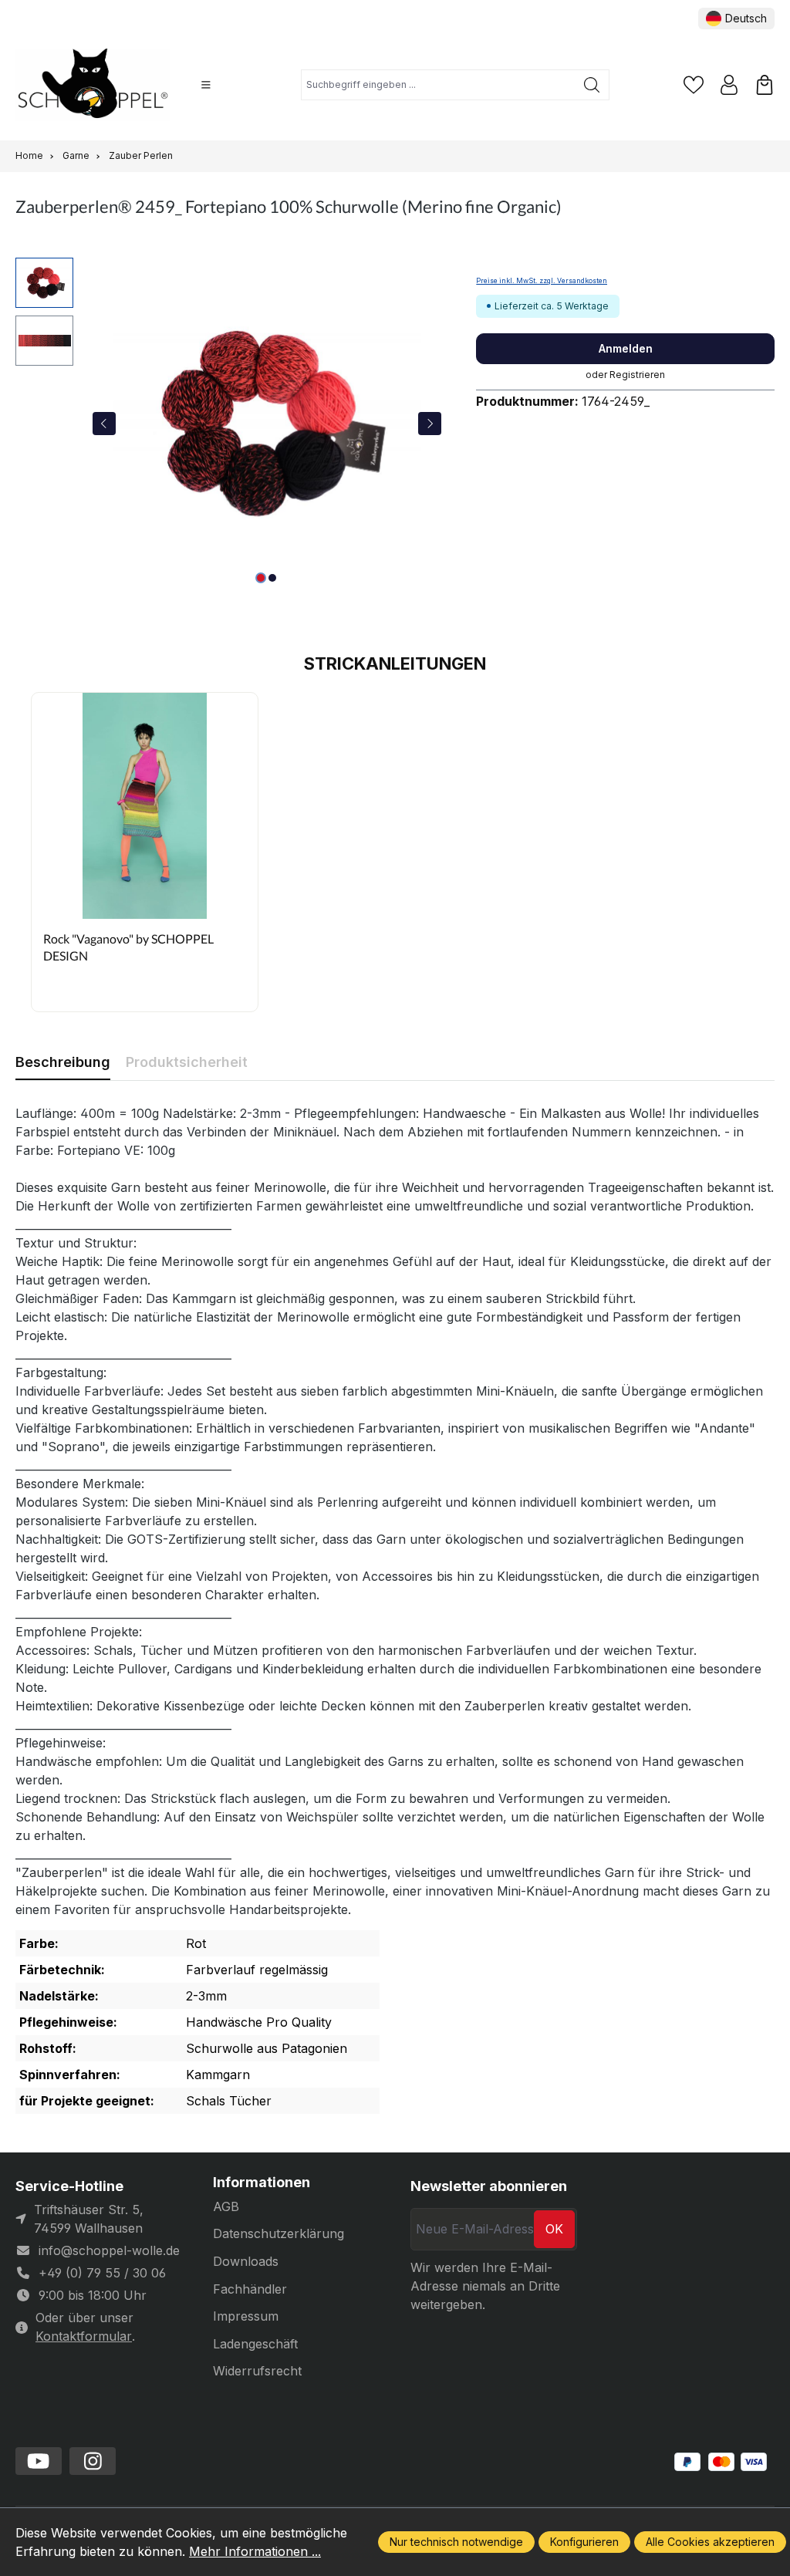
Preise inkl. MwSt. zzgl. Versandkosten (542, 281)
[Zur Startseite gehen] (93, 85)
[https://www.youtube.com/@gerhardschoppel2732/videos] (39, 2461)
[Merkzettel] (694, 85)
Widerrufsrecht (257, 2371)
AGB (226, 2206)
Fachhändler (250, 2289)
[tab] (63, 1062)
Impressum (246, 2316)
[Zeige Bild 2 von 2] (272, 578)
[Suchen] (592, 85)
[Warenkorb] (765, 85)
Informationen (262, 2183)
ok (554, 2229)
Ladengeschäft (255, 2344)
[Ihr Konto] (729, 85)
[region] (230, 424)
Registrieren (637, 375)
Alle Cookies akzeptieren (710, 2542)
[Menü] (206, 85)
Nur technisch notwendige (456, 2542)
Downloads (246, 2261)
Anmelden (626, 348)
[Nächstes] (430, 424)
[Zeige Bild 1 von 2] (261, 578)
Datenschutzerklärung (279, 2233)
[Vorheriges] (104, 424)
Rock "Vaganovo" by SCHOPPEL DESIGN (128, 947)
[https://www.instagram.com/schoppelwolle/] (93, 2461)
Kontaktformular (84, 2336)
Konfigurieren (584, 2542)
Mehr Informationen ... (255, 2551)
